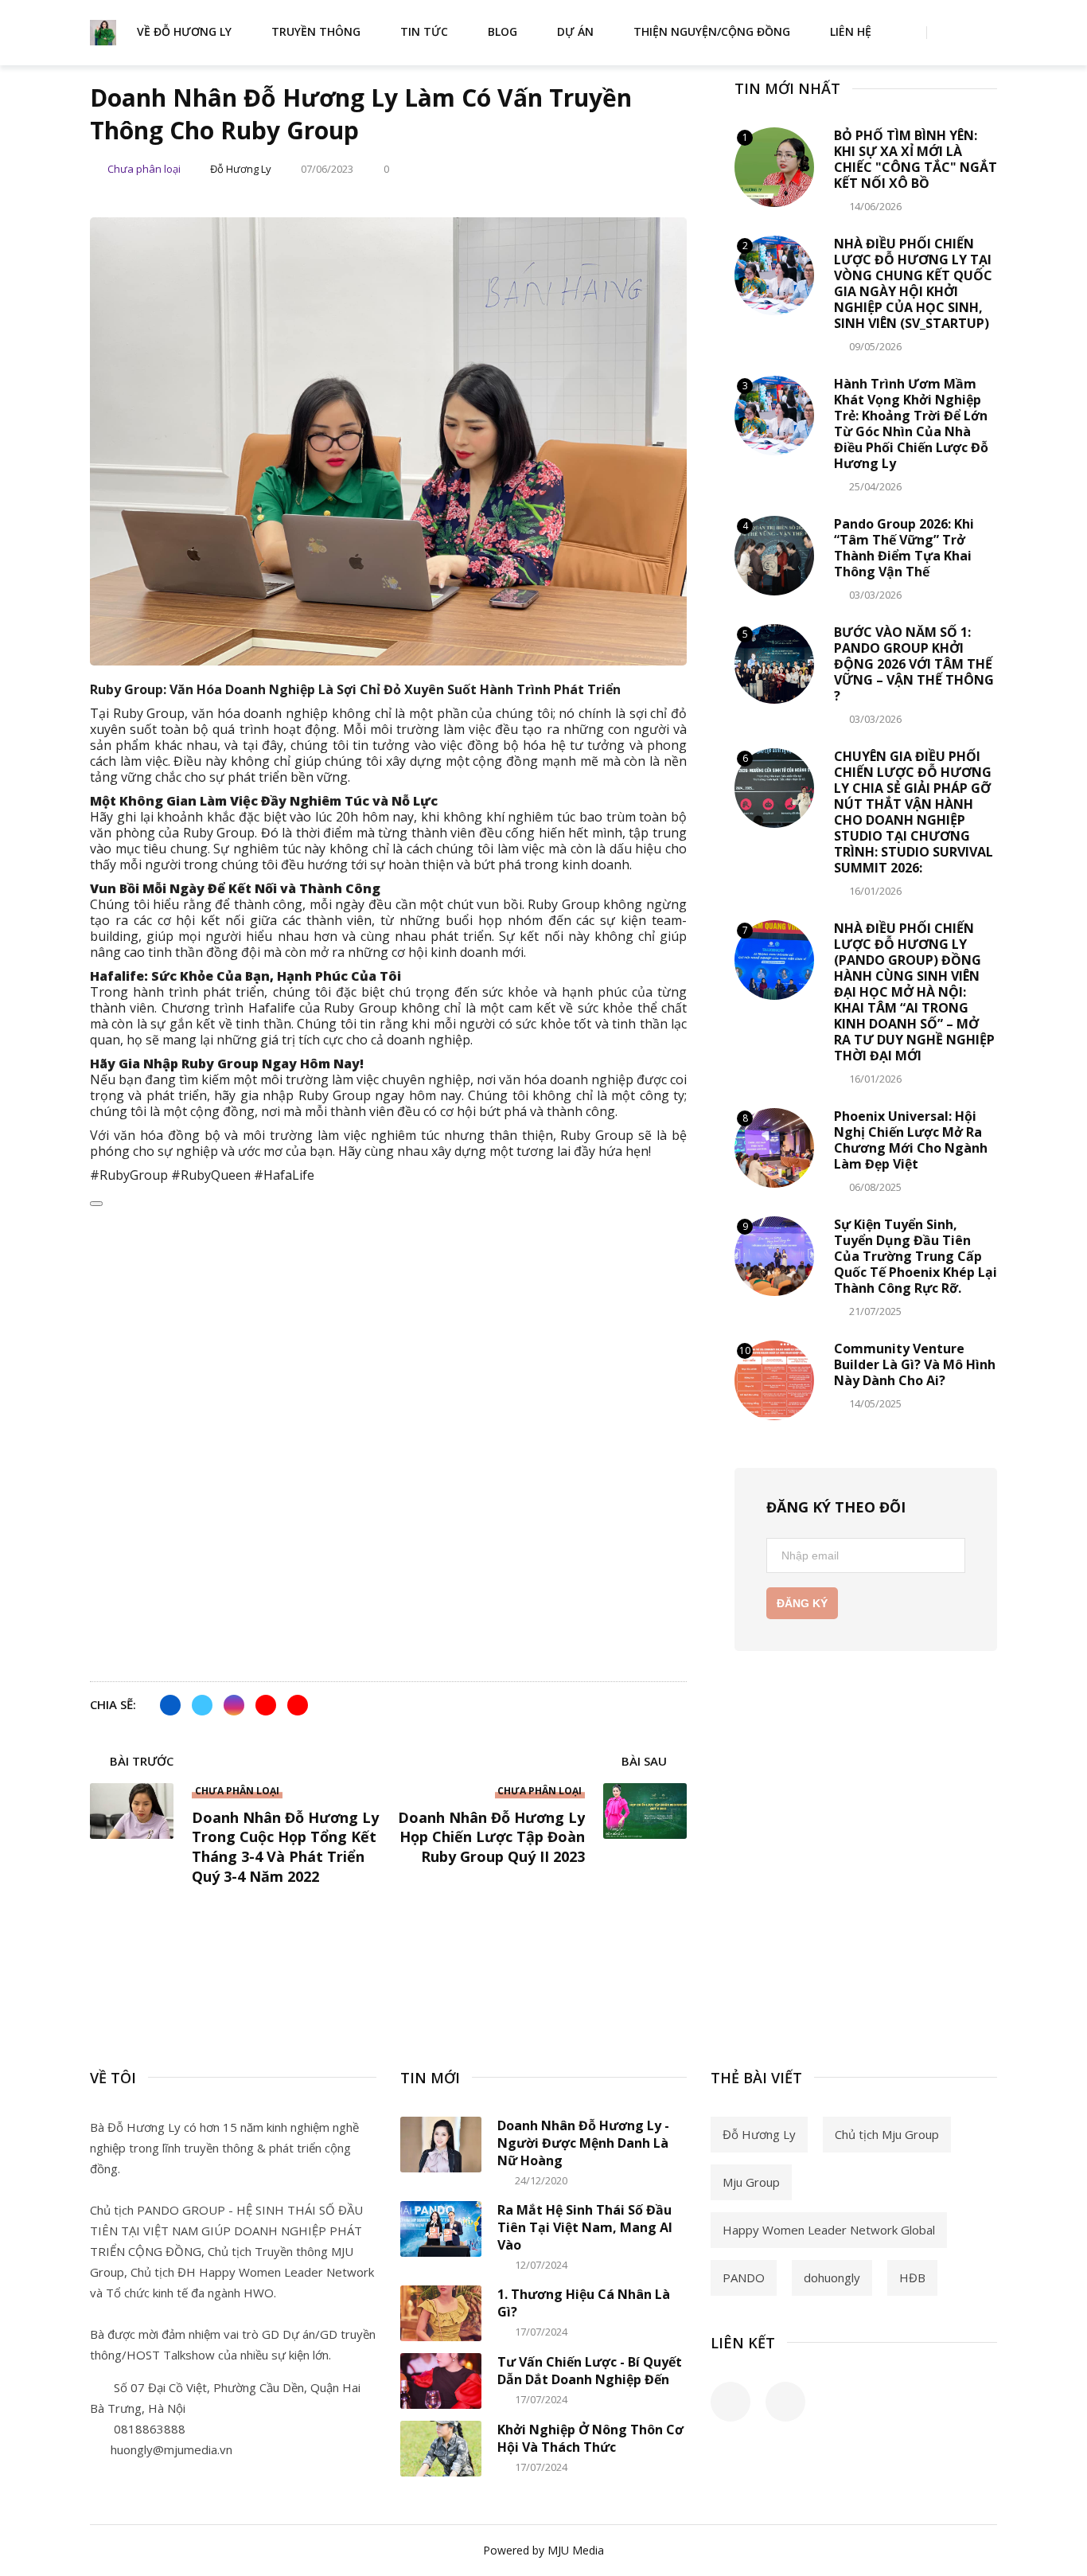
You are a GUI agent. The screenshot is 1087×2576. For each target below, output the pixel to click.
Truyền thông (316, 31)
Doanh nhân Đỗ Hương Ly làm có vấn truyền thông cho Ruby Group (361, 114)
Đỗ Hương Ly (759, 2134)
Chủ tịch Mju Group (887, 2134)
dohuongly (832, 2277)
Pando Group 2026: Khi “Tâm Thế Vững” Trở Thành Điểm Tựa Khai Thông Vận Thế (904, 548)
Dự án (575, 31)
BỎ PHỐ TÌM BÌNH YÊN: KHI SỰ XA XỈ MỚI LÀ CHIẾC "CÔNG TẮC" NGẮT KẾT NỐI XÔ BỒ (916, 159)
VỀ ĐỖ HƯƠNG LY (184, 31)
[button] (388, 1517)
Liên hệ (851, 31)
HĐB (912, 2277)
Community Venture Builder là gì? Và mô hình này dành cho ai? (915, 1364)
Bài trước (140, 1762)
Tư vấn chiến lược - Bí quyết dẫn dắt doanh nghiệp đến (590, 2371)
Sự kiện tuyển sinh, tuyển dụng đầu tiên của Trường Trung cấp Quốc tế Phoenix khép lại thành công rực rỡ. (916, 1256)
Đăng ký (802, 1603)
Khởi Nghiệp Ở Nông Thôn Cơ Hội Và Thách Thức (590, 2438)
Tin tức (424, 31)
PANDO (744, 2277)
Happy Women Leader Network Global (829, 2230)
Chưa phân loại (144, 169)
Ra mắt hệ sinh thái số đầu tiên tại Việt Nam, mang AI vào (585, 2227)
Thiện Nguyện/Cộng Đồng (712, 31)
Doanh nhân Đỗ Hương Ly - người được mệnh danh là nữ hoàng (583, 2143)
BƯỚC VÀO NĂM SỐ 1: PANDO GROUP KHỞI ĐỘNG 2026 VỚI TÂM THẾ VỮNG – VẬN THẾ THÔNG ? (914, 664)
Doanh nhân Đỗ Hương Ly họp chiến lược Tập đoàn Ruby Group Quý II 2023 (491, 1837)
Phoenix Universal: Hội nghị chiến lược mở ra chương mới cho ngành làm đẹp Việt (911, 1140)
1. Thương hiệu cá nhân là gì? (584, 2303)
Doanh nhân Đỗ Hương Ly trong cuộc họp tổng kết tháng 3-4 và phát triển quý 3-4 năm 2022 (285, 1847)
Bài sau (646, 1762)
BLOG (503, 31)
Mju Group (751, 2182)
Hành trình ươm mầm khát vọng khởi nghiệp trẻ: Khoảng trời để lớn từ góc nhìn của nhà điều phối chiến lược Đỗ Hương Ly (911, 423)
